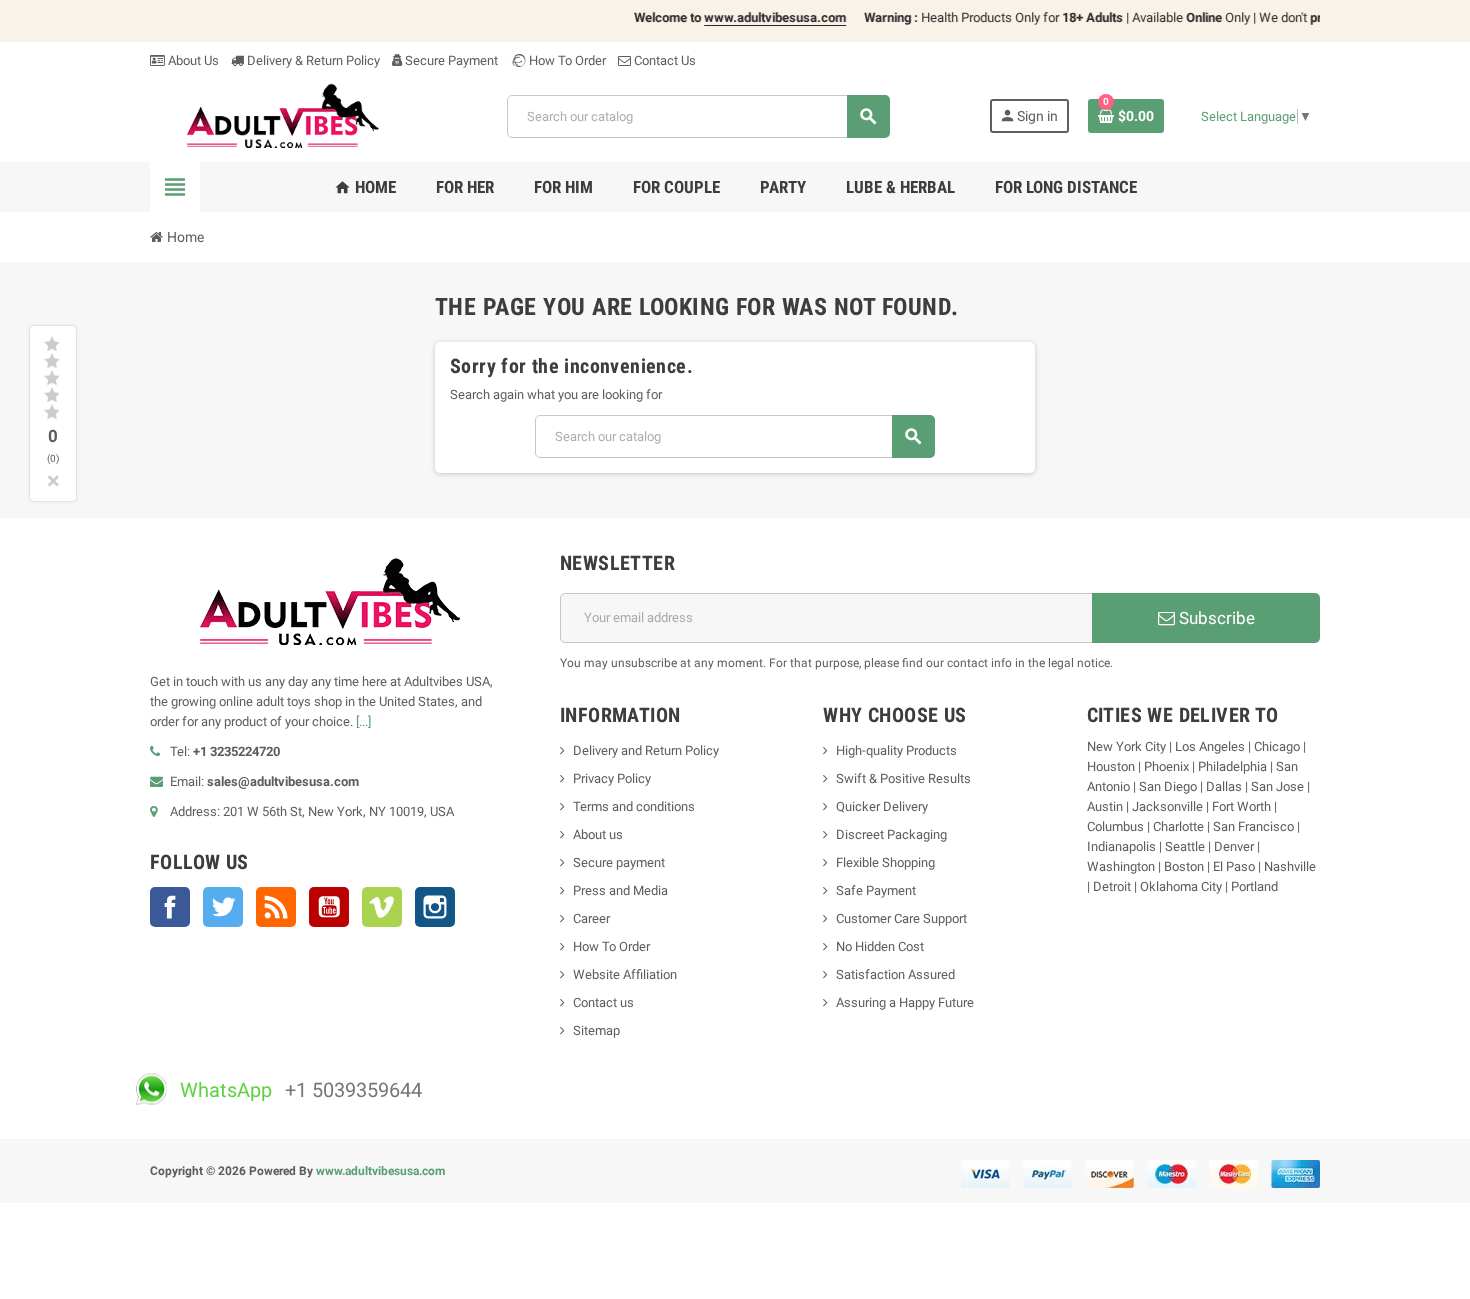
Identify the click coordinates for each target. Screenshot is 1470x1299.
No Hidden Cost (880, 946)
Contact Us (663, 60)
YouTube (329, 907)
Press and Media (620, 890)
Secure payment (619, 862)
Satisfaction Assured (895, 974)
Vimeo (382, 907)
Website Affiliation (625, 974)
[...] (363, 721)
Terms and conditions (634, 806)
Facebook (170, 907)
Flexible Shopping (885, 862)
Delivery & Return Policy (312, 60)
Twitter (223, 907)
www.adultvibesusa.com (380, 1171)
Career (591, 918)
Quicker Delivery (882, 806)
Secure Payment (451, 60)
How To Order (566, 60)
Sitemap (596, 1030)
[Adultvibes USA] (279, 115)
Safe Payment (876, 890)
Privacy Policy (612, 778)
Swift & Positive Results (903, 778)
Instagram (435, 907)
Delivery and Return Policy (646, 750)
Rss (276, 907)
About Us (192, 60)
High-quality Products (896, 750)
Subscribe (1215, 618)
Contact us (603, 1002)
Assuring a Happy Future (905, 1002)
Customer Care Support (901, 918)
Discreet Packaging (891, 834)
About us (598, 834)
